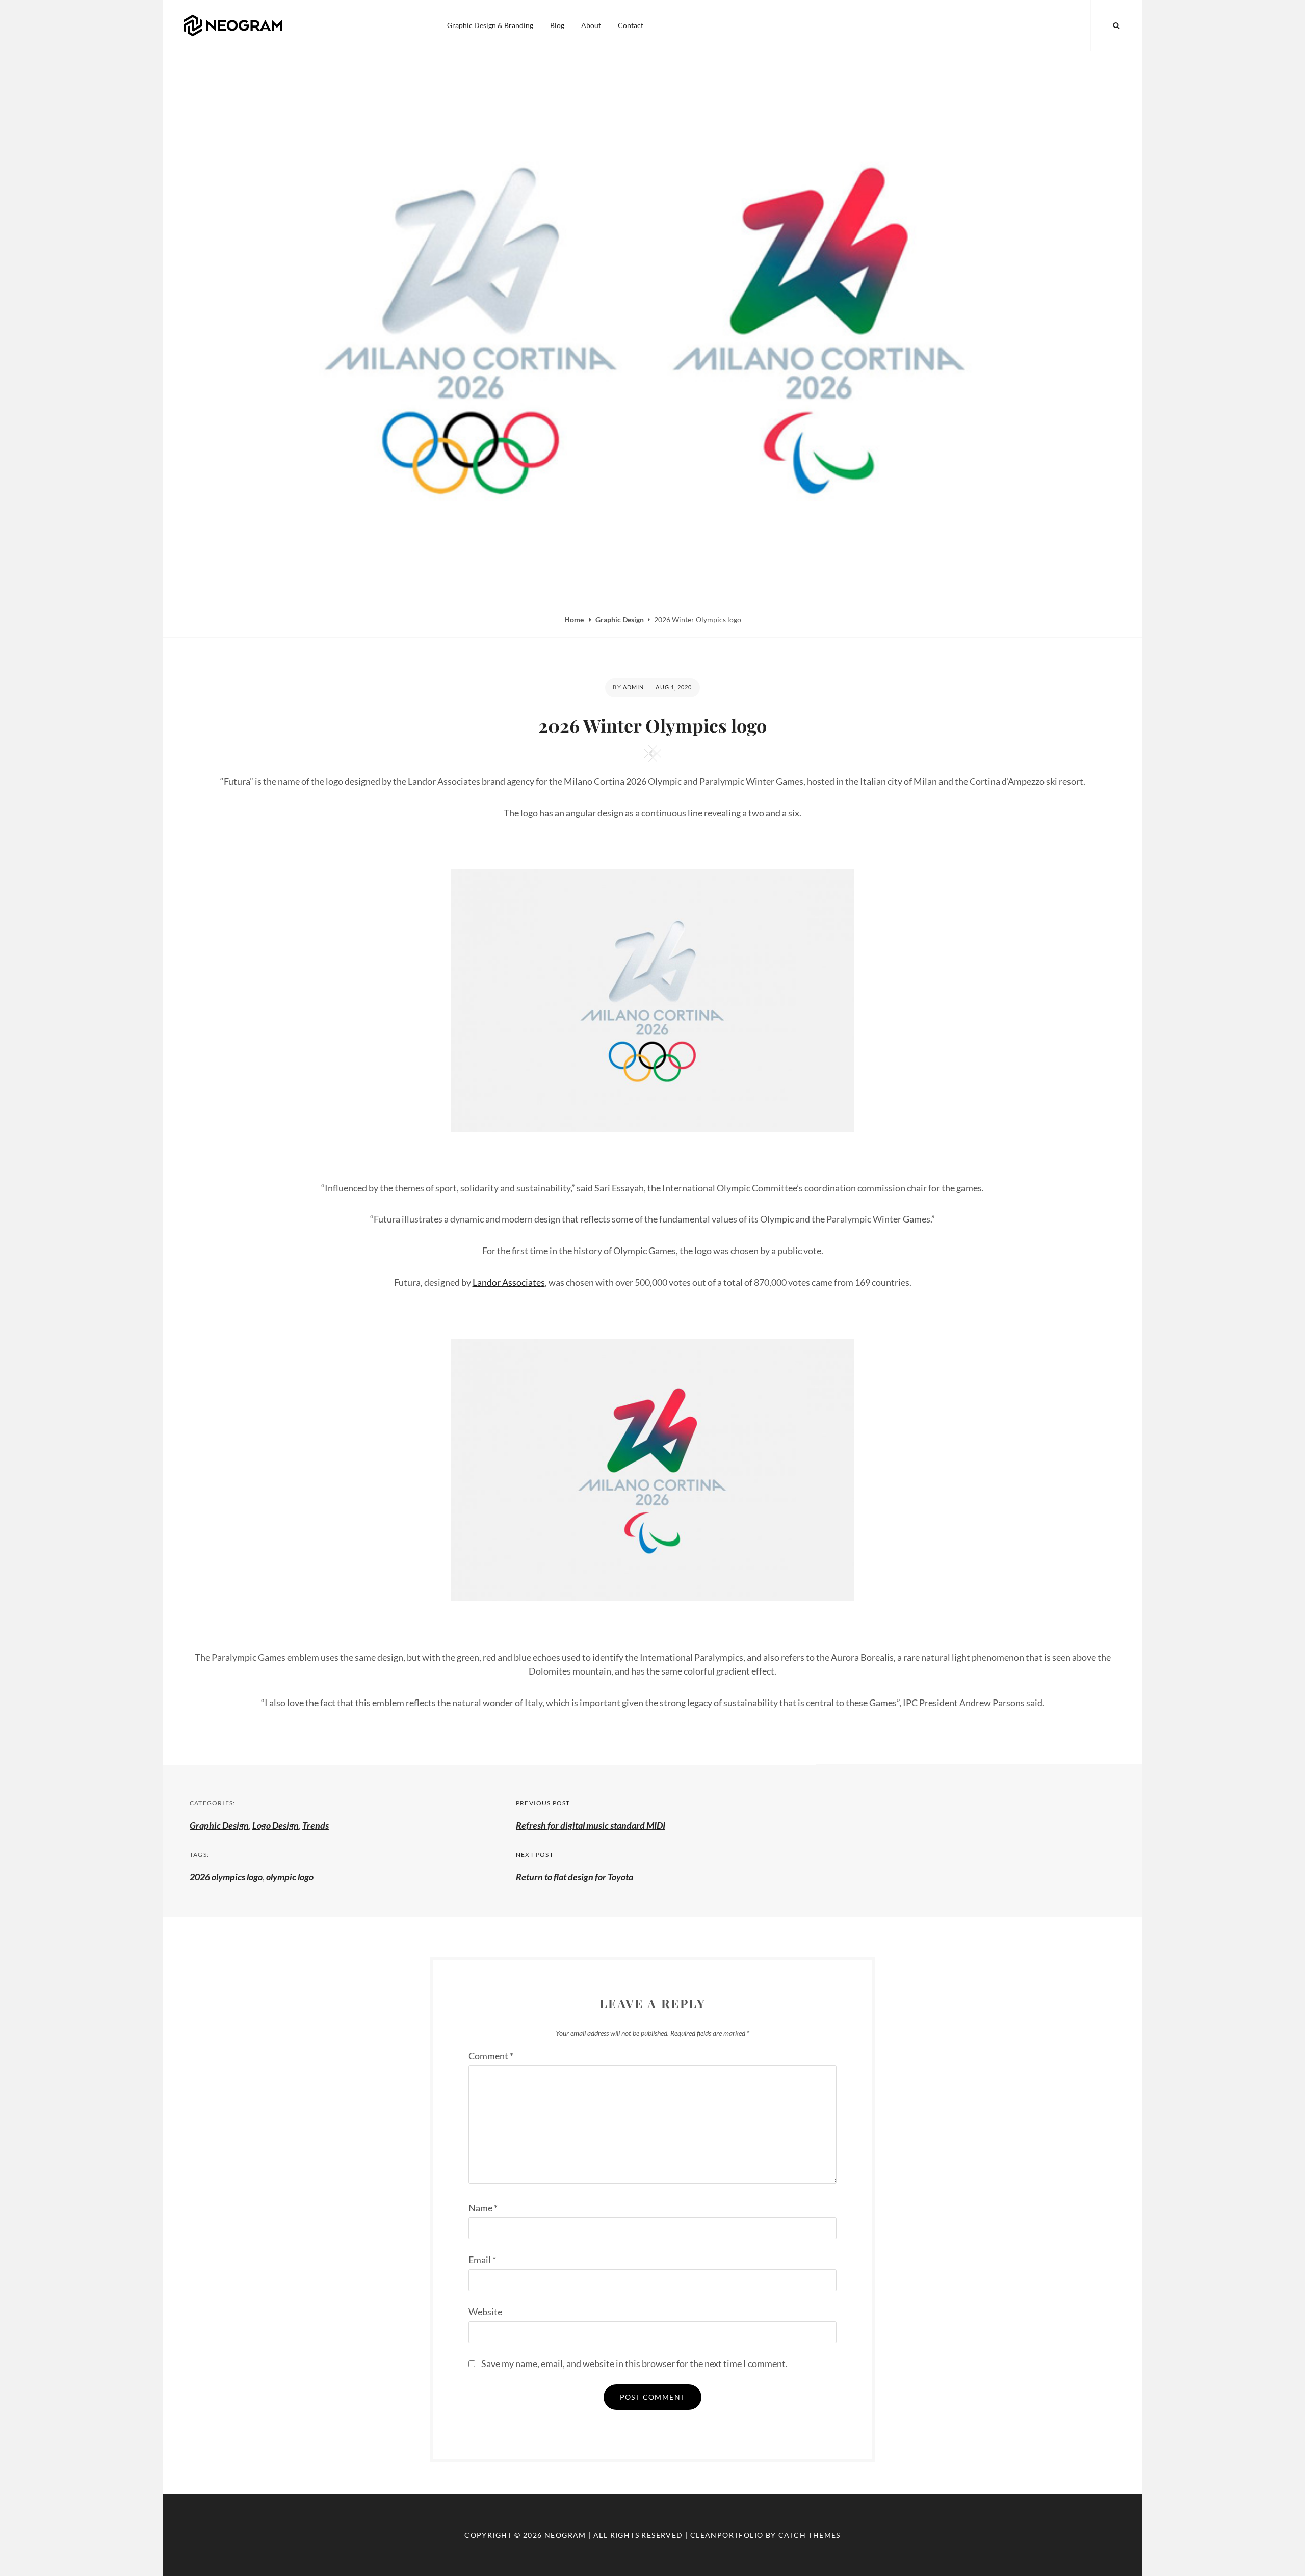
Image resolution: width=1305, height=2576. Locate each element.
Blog (557, 25)
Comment (491, 2056)
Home (575, 619)
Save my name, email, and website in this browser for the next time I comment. (634, 2363)
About (591, 25)
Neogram (565, 2535)
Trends (316, 1825)
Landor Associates (509, 1282)
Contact (631, 25)
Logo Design (276, 1825)
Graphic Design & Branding (490, 25)
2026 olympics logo (226, 1877)
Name (483, 2208)
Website (485, 2312)
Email (482, 2260)
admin (634, 687)
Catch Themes (810, 2535)
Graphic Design (620, 619)
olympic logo (290, 1877)
